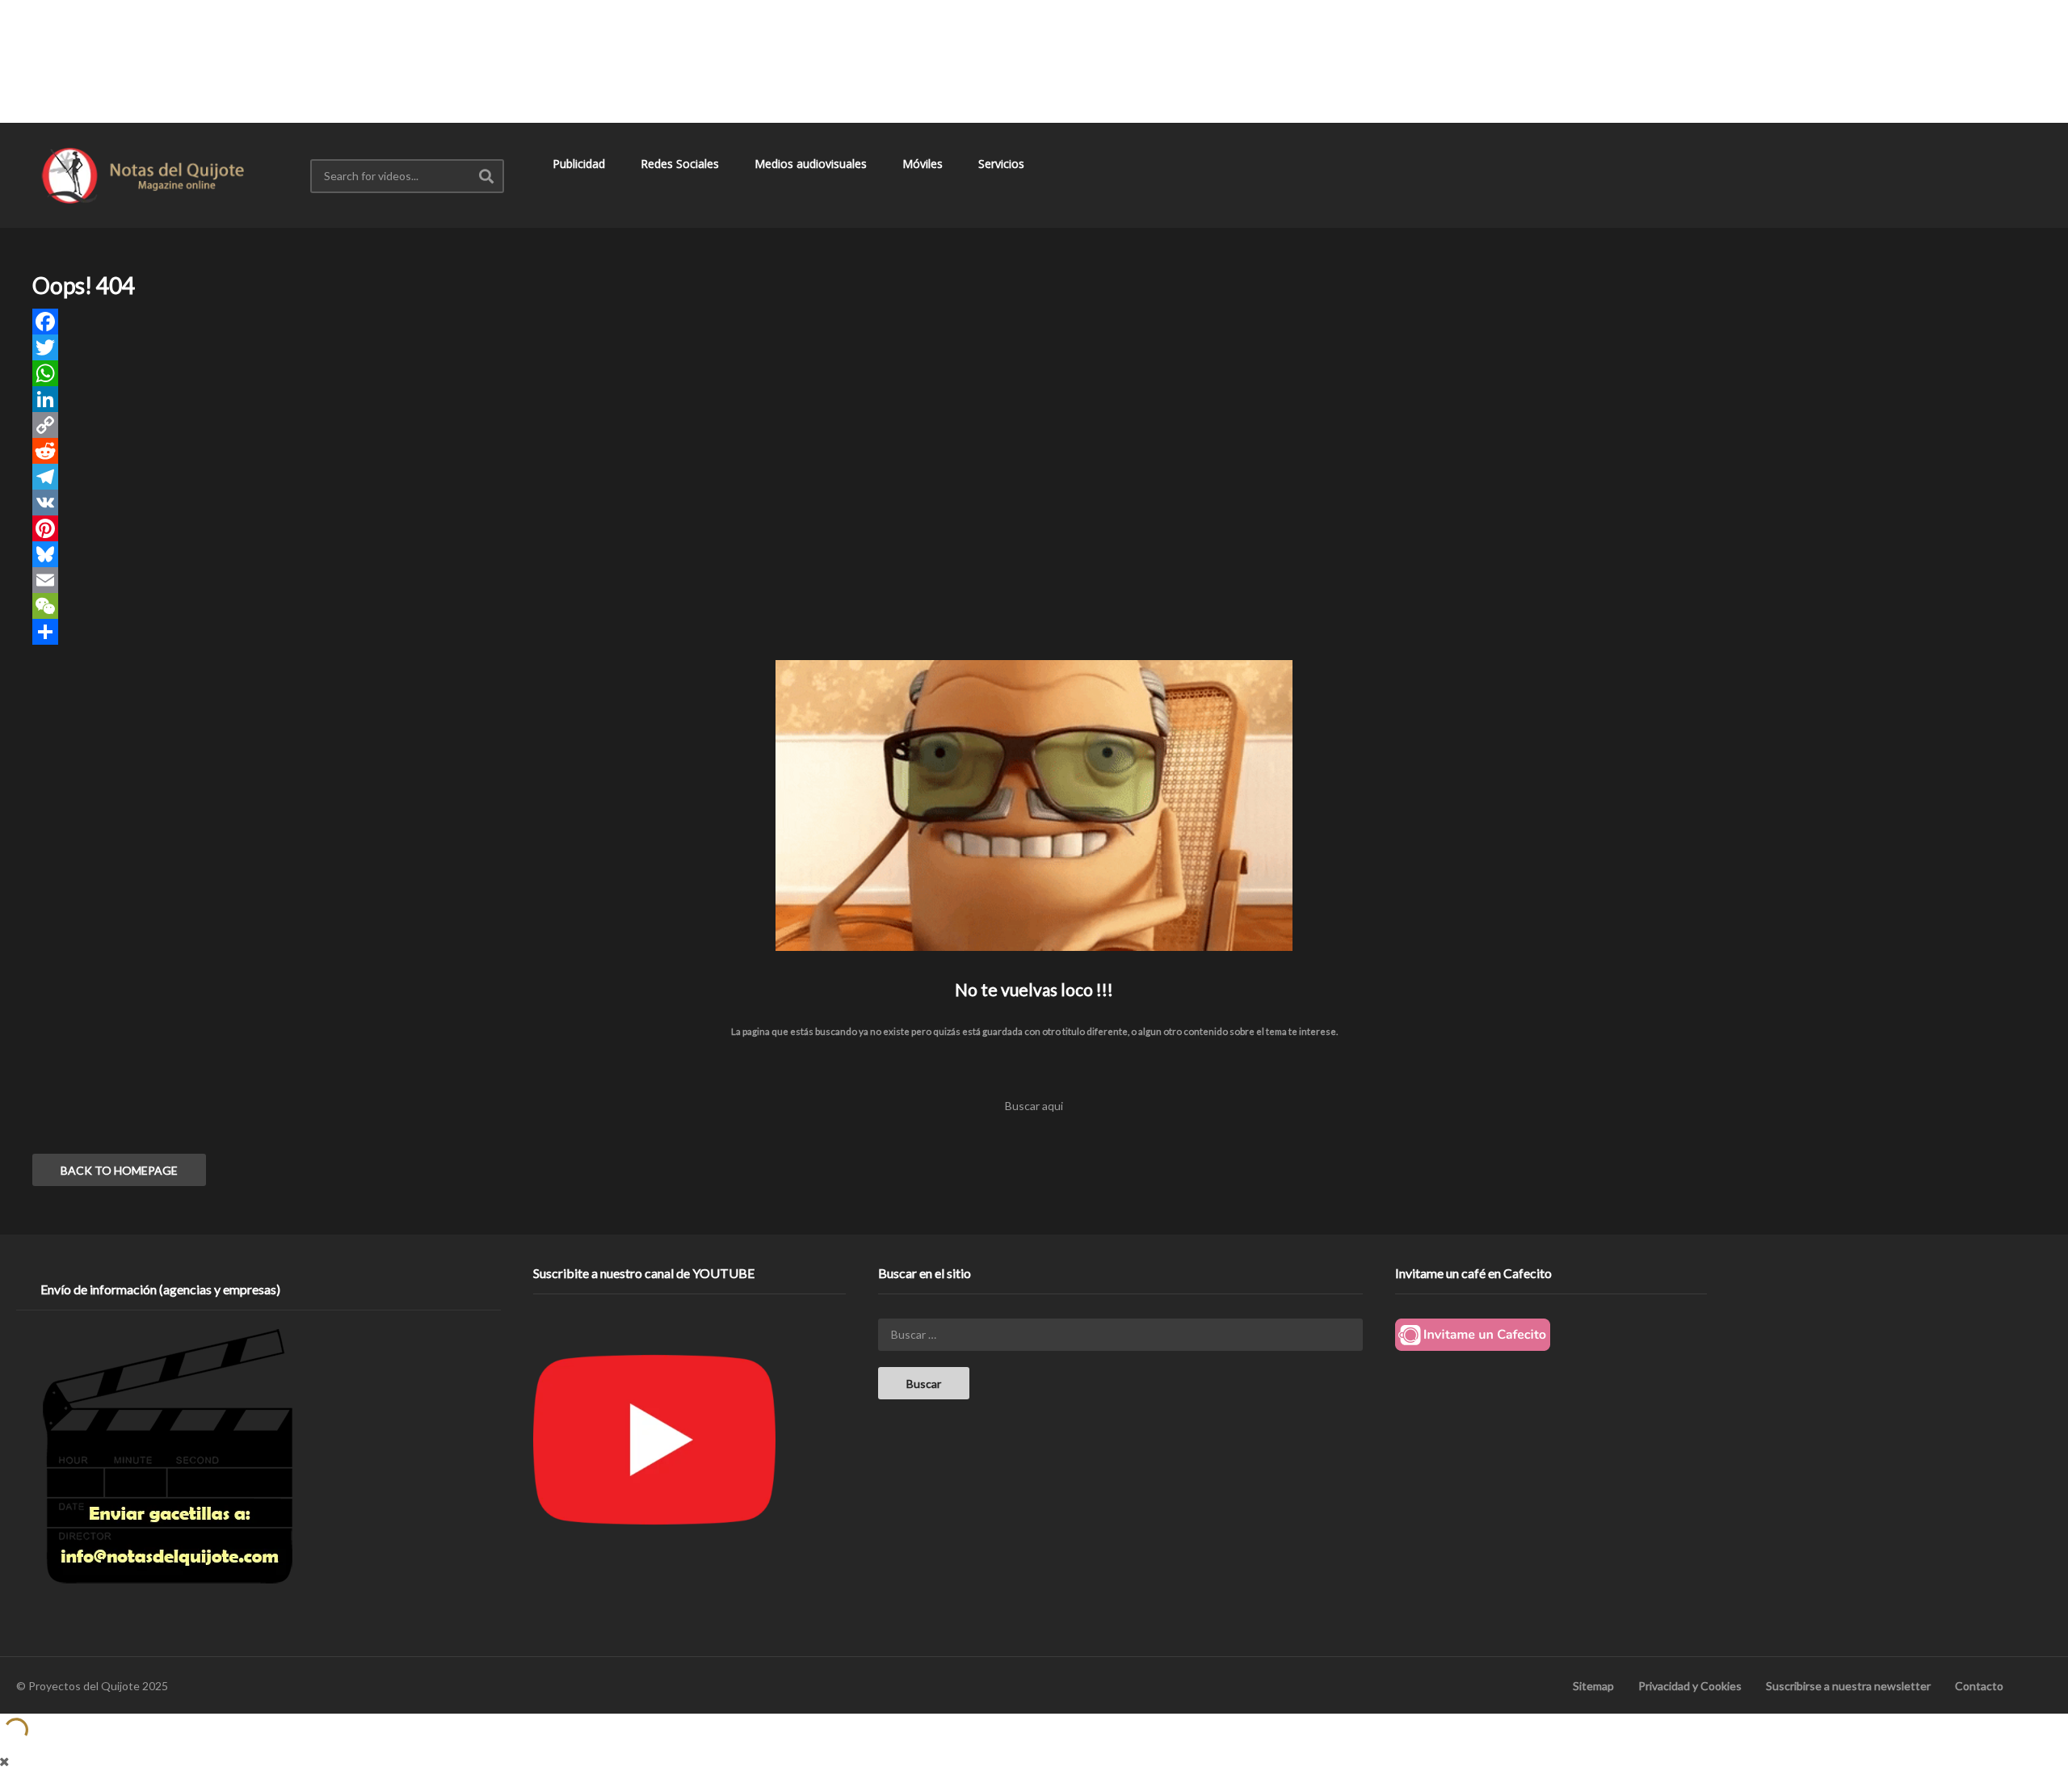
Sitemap (1593, 1686)
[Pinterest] (1034, 528)
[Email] (1034, 580)
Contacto (1979, 1686)
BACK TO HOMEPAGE (119, 1170)
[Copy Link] (1034, 425)
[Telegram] (1034, 477)
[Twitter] (1034, 347)
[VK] (1034, 503)
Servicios (1003, 164)
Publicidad (580, 164)
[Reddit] (1034, 451)
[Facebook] (1034, 322)
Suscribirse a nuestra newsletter (1848, 1686)
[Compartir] (1034, 632)
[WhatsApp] (1034, 373)
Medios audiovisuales (812, 164)
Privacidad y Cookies (1690, 1686)
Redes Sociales (681, 164)
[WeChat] (1034, 606)
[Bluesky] (1034, 554)
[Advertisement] (1034, 61)
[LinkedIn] (1034, 399)
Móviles (924, 164)
